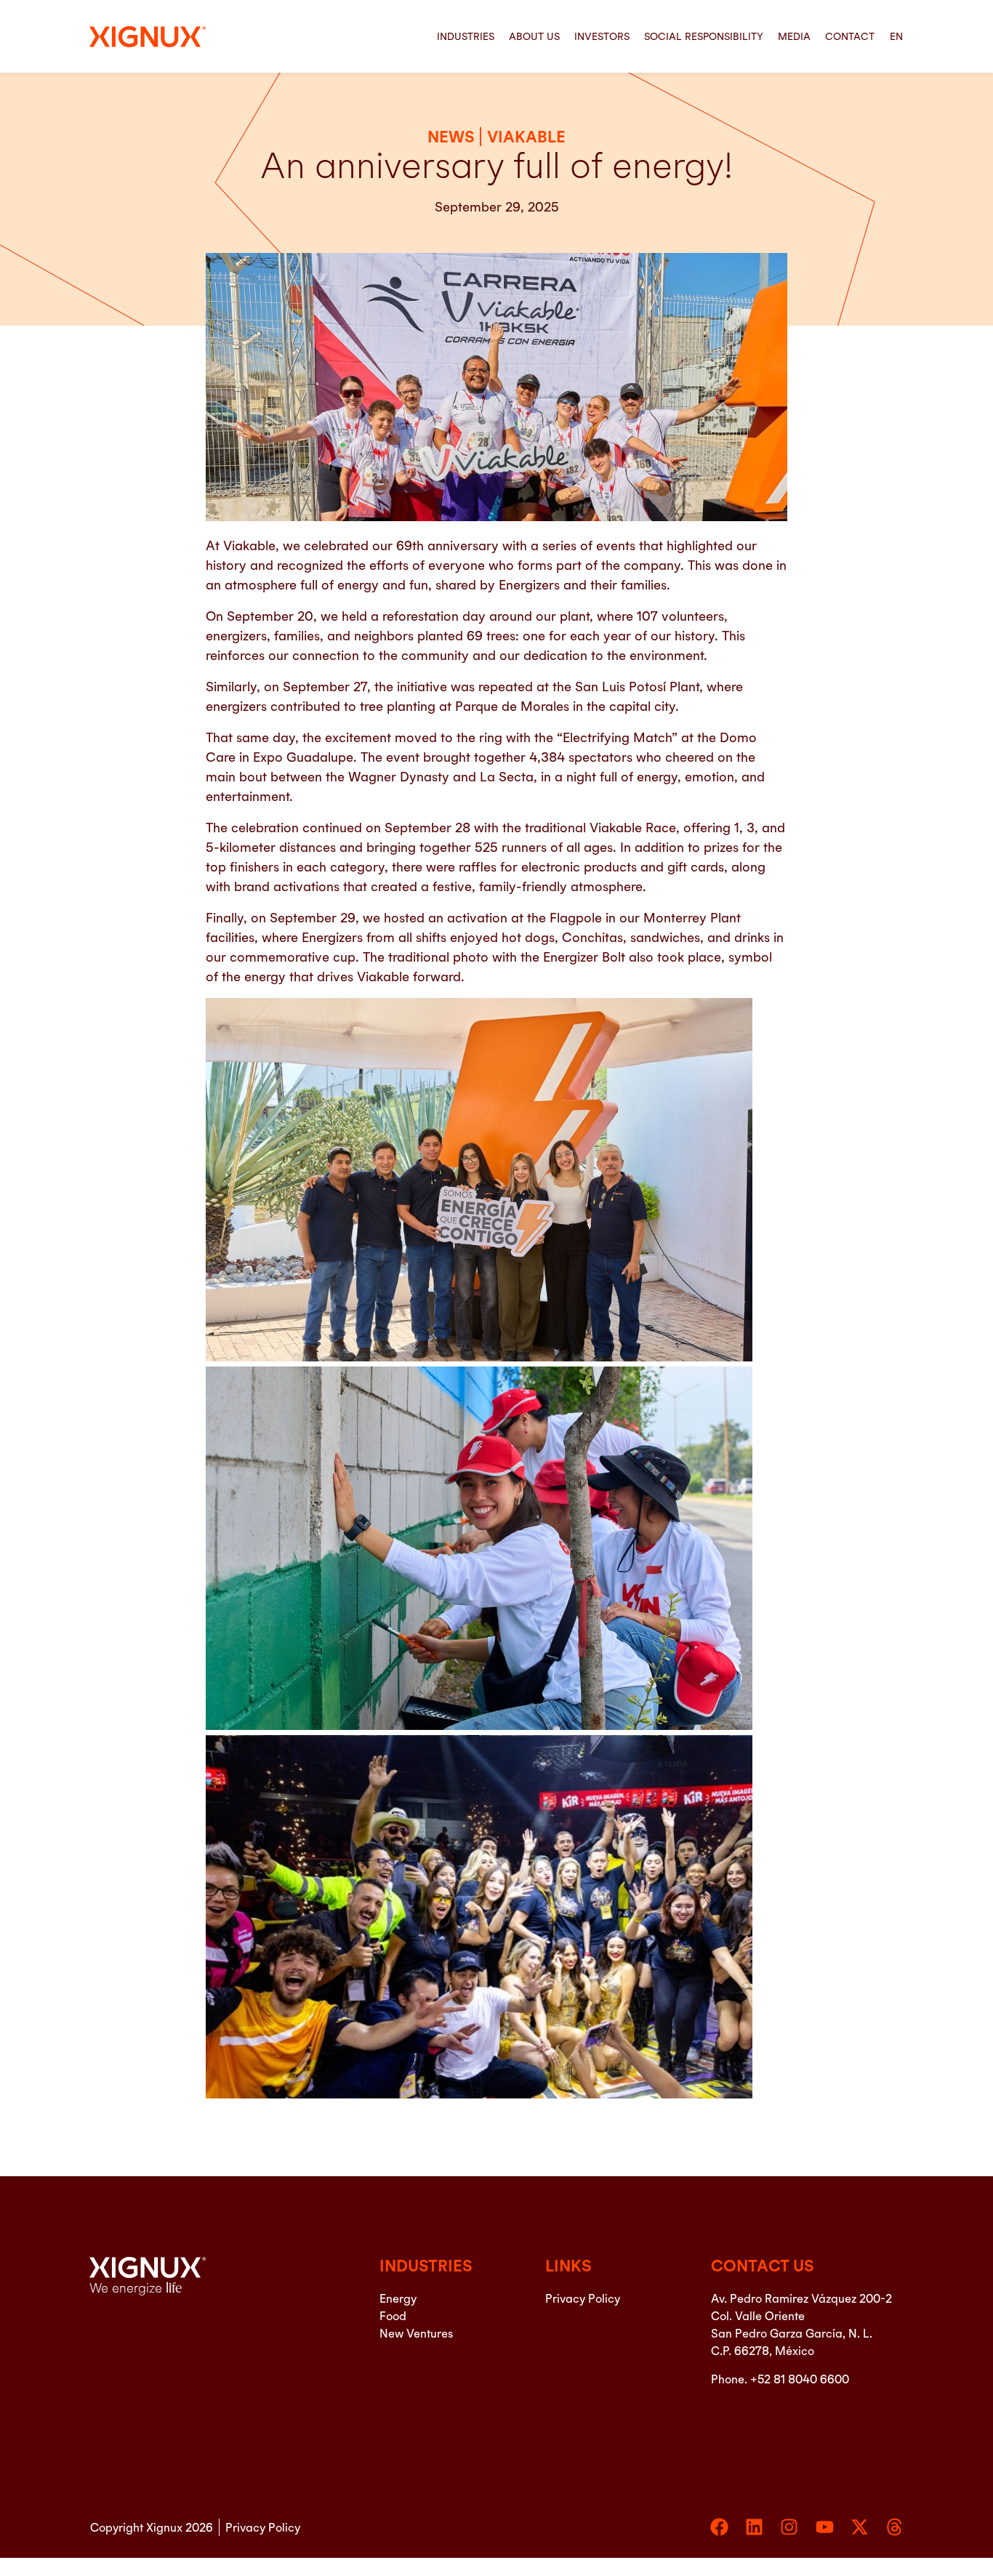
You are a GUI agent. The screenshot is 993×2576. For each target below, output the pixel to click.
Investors (602, 36)
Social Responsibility (704, 36)
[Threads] (894, 2527)
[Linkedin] (754, 2527)
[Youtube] (825, 2527)
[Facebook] (719, 2527)
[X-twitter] (860, 2527)
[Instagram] (789, 2527)
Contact (850, 36)
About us (534, 36)
